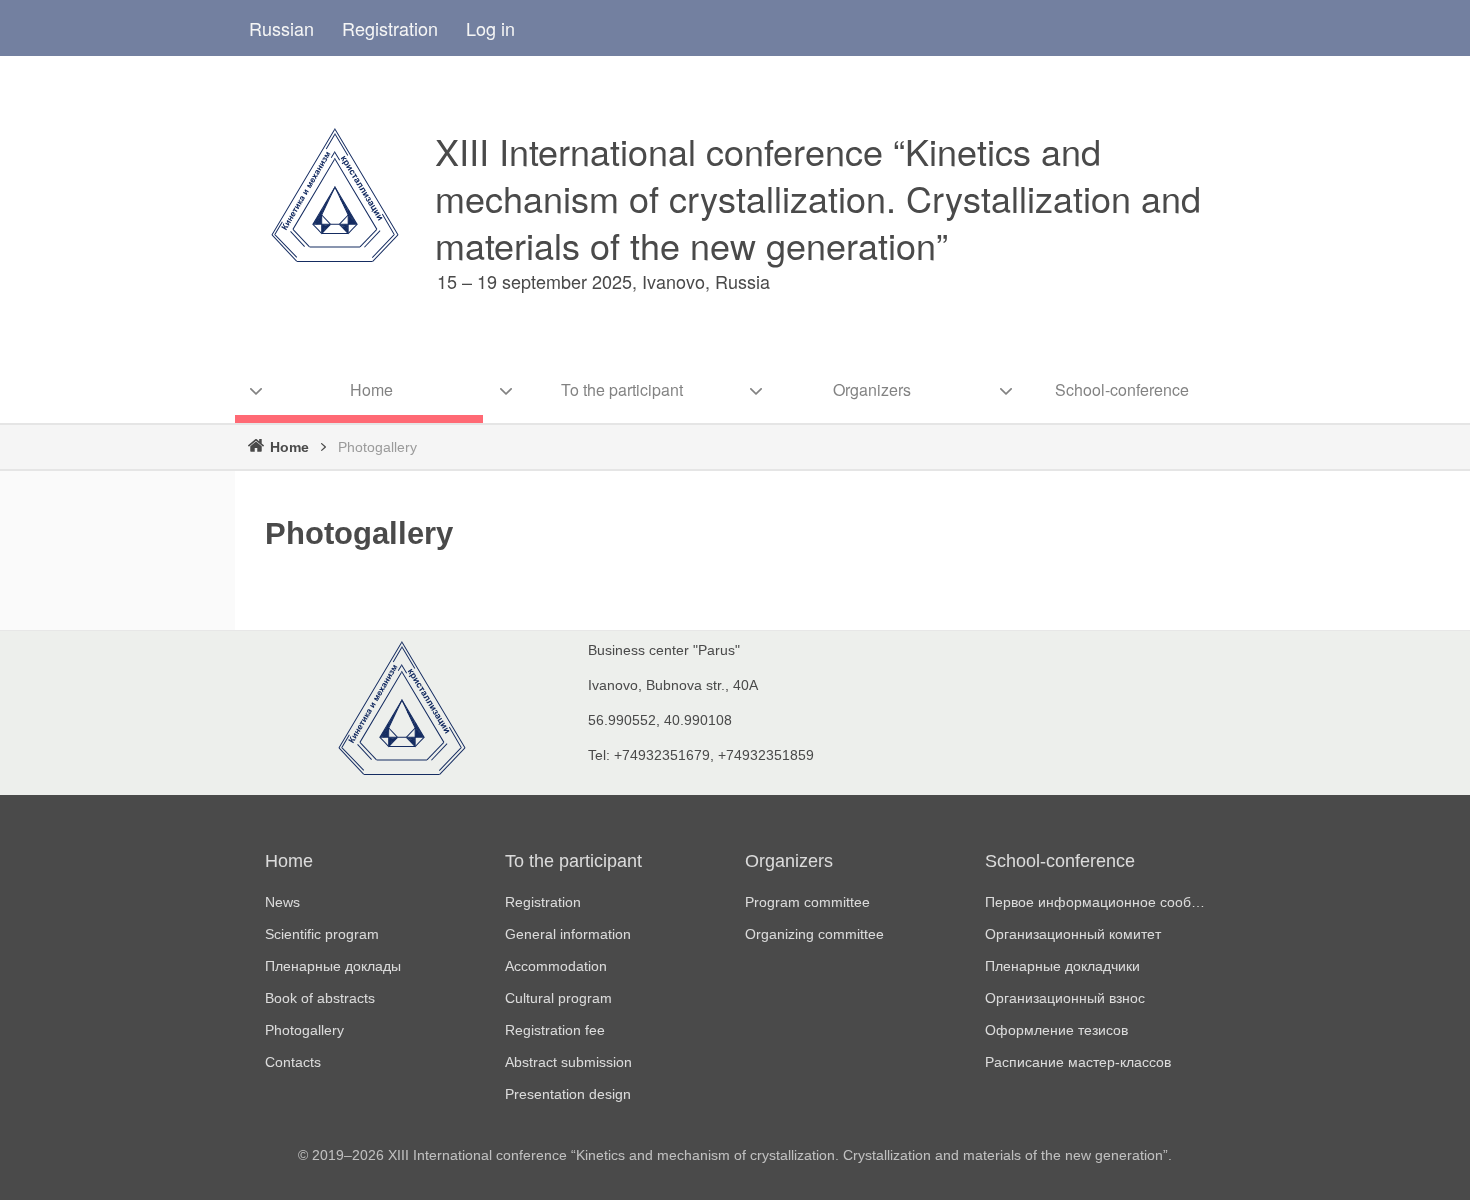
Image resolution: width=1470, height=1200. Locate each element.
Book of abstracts (320, 998)
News (282, 902)
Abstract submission (568, 1062)
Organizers (789, 861)
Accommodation (556, 966)
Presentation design (568, 1094)
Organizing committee (814, 934)
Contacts (293, 1062)
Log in (490, 28)
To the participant (573, 861)
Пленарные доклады (333, 966)
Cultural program (558, 998)
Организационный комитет (1073, 934)
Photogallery (304, 1030)
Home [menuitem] (371, 389)
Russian (281, 28)
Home (289, 447)
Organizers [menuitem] (872, 389)
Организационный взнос (1065, 998)
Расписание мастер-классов (1078, 1062)
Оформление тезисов (1056, 1030)
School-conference (1060, 861)
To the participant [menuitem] (622, 389)
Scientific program (322, 934)
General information (568, 934)
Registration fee (555, 1030)
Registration (390, 28)
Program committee (807, 902)
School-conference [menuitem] (1122, 389)
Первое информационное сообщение (1095, 902)
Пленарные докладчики (1062, 966)
